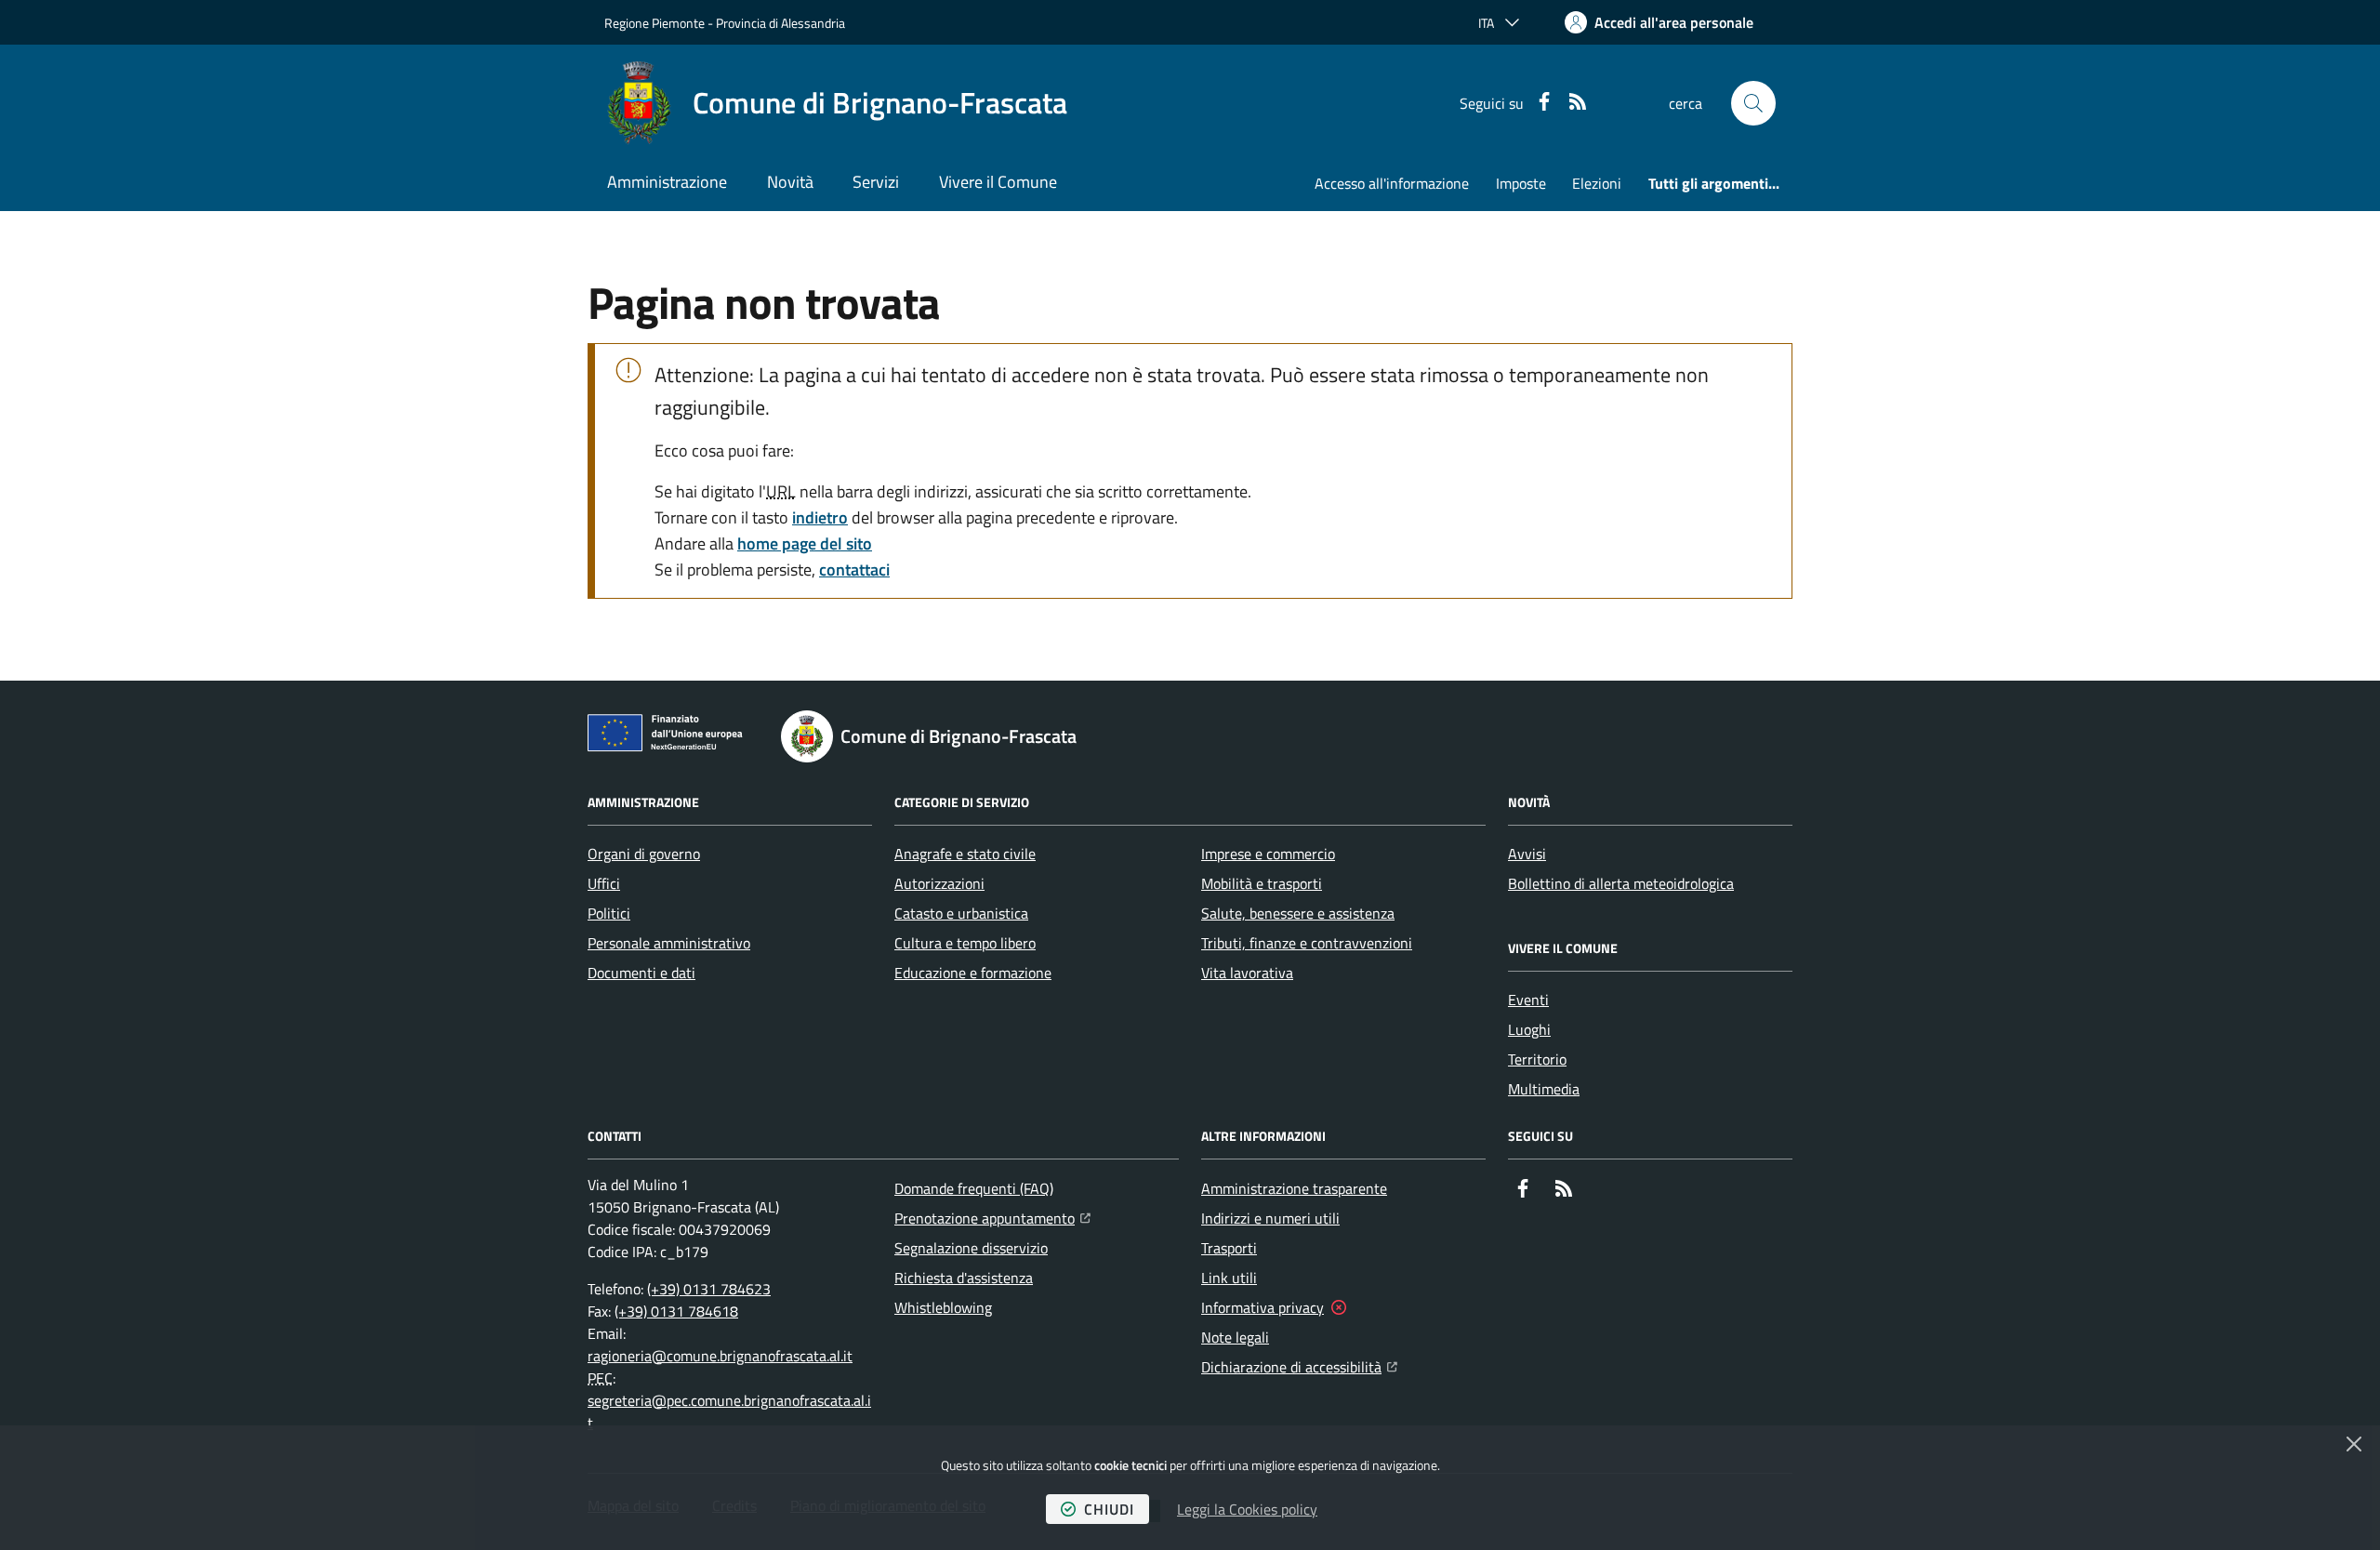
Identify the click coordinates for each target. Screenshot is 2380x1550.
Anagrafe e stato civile (965, 854)
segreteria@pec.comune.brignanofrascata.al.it (729, 1411)
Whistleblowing (943, 1307)
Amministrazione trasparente (1294, 1188)
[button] (1753, 103)
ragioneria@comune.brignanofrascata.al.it (720, 1356)
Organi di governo (644, 854)
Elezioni (1597, 183)
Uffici (604, 883)
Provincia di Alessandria (780, 23)
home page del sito (805, 543)
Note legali (1235, 1337)
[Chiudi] (2354, 1444)
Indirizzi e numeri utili (1270, 1218)
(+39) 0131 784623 (709, 1289)
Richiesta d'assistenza (964, 1278)
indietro (820, 517)
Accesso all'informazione (1392, 183)
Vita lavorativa (1247, 973)
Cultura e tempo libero (965, 943)
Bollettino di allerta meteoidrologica (1621, 883)
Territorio (1537, 1059)
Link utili (1229, 1278)
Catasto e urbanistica (961, 913)
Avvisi (1527, 854)
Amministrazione (667, 182)
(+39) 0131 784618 (676, 1311)
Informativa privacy (1263, 1307)
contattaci (854, 570)
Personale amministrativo (669, 943)
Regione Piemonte (654, 23)
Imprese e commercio (1268, 854)
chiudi (1109, 1509)
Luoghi (1529, 1029)
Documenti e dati (641, 973)
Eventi (1528, 1000)
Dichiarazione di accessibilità (1299, 1366)
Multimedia (1544, 1089)
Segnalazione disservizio (971, 1248)
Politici (609, 913)
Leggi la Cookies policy (1247, 1509)
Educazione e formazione (973, 973)
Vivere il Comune (998, 182)
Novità (790, 182)
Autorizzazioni (939, 883)
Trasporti (1229, 1248)
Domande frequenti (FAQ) (974, 1188)
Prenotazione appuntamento (992, 1218)
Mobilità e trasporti (1262, 883)
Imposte (1521, 183)
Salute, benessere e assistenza (1298, 913)
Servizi (876, 182)
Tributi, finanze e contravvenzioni (1307, 943)
